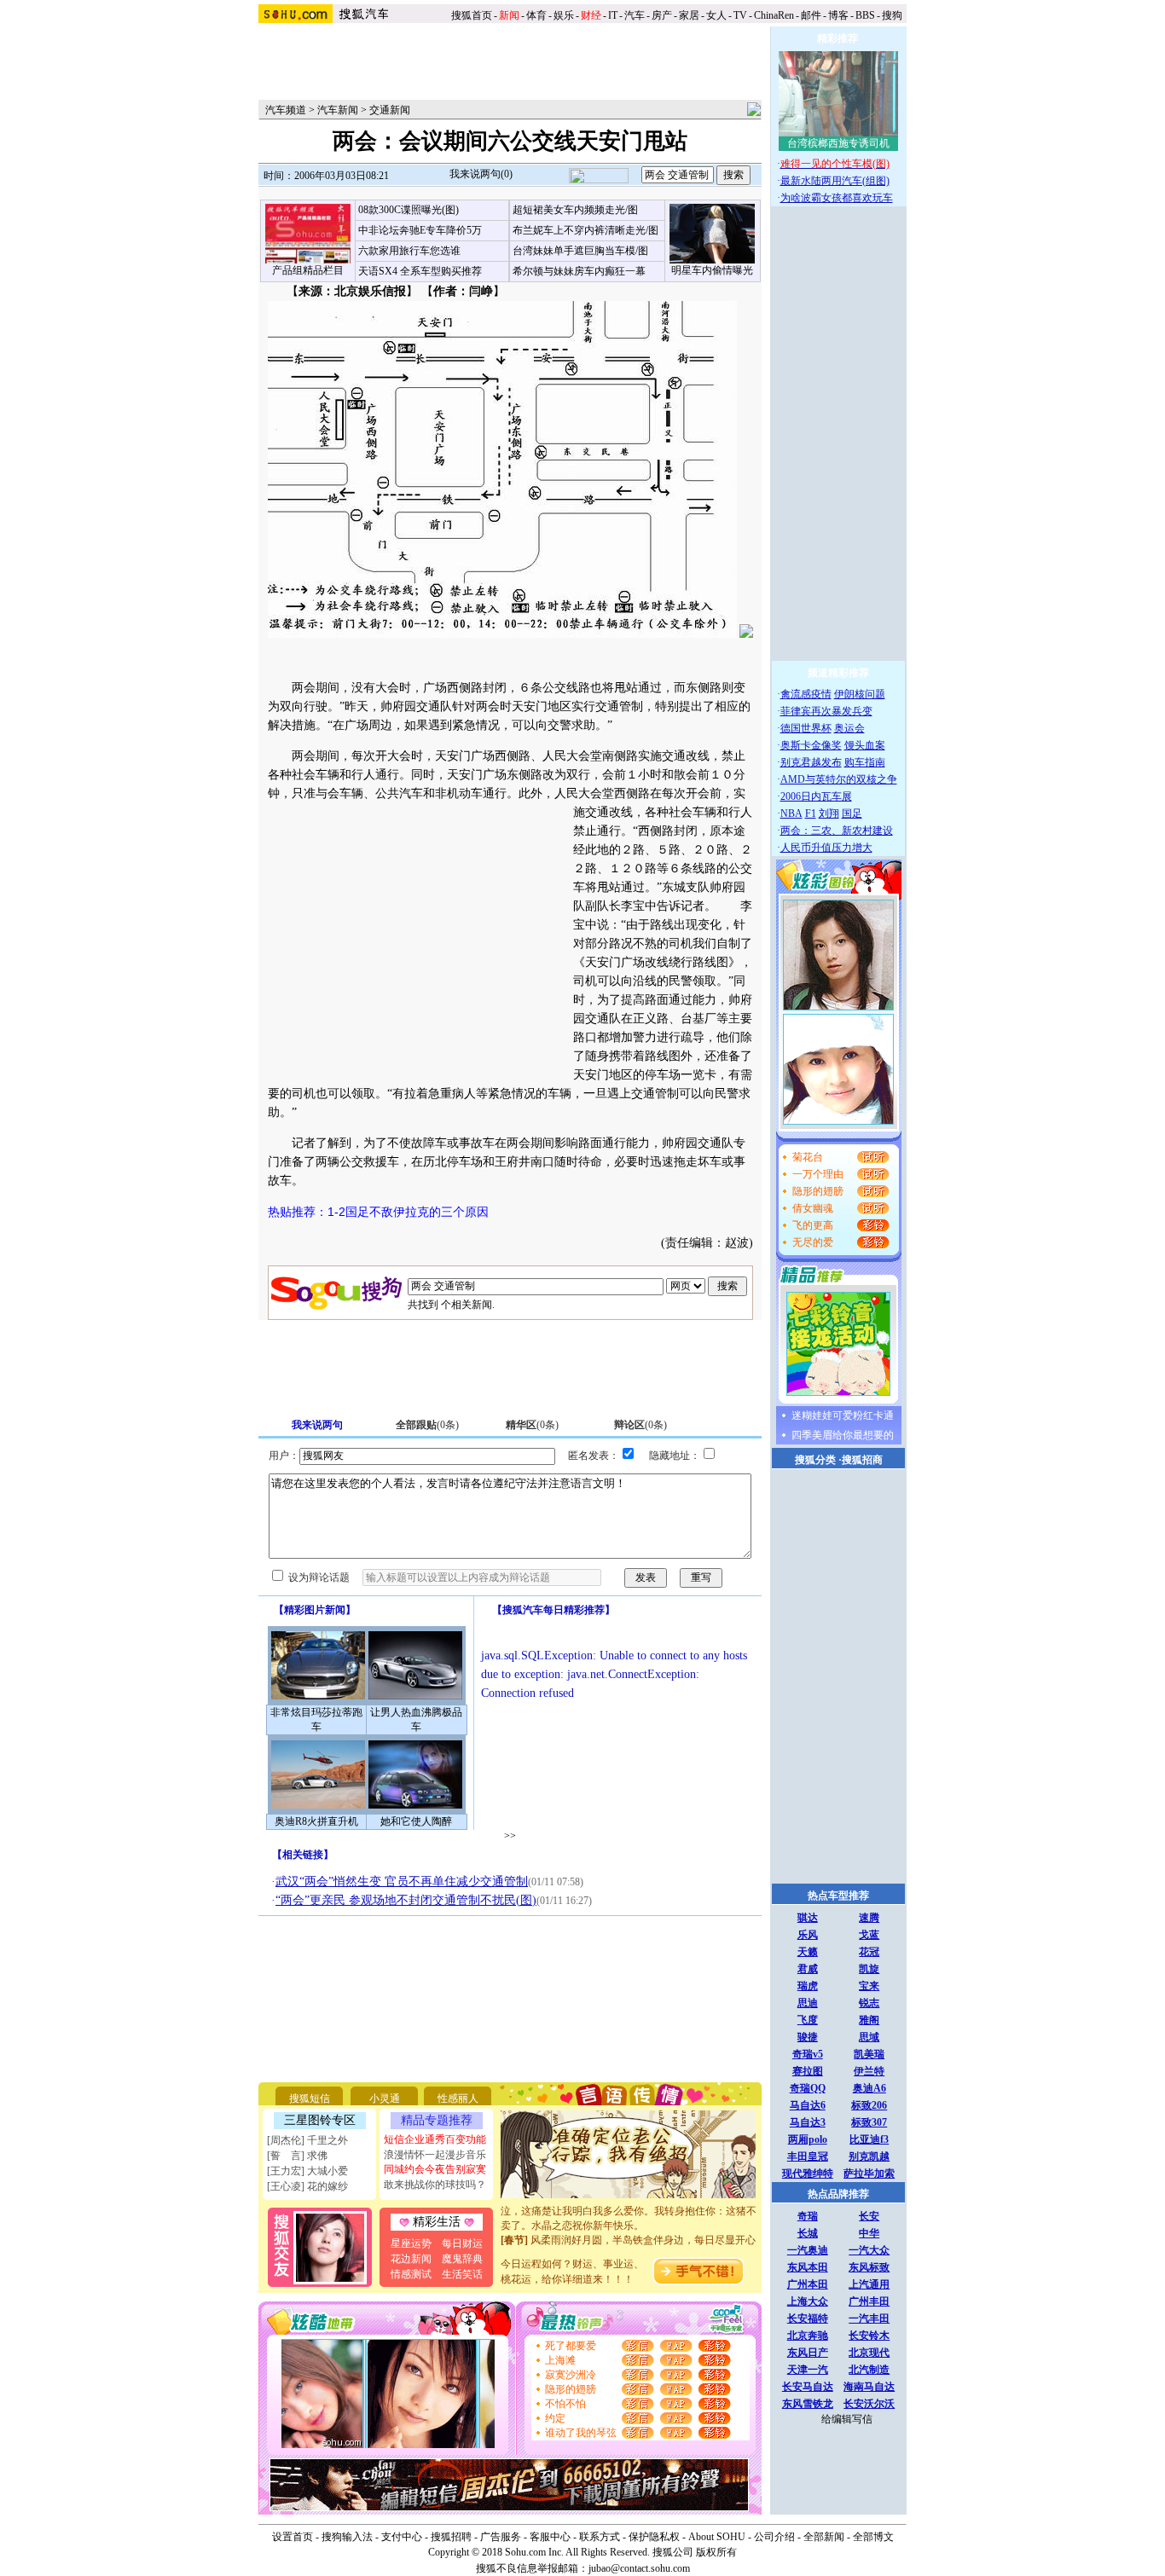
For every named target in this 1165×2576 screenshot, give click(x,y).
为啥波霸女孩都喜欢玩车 (837, 198)
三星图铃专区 (320, 2120)
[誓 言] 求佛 (297, 2156)
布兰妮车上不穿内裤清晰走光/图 (585, 230)
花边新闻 (411, 2259)
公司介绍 (774, 2537)
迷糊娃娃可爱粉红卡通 (843, 1415)
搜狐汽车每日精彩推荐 (554, 1610)
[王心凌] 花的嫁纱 (307, 2186)
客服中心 (550, 2537)
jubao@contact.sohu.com (639, 2568)
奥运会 (849, 728)
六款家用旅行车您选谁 (409, 251)
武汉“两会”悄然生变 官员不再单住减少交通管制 (402, 1881)
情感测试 (411, 2274)
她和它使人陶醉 (416, 1821)
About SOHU (717, 2537)
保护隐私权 (654, 2537)
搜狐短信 (310, 2098)
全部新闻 (824, 2537)
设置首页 (293, 2537)
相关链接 (303, 1855)
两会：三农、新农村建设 (837, 831)
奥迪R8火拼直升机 (316, 1821)
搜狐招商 (862, 1460)
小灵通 (385, 2098)
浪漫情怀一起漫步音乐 (435, 2155)
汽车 (635, 15)
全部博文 (873, 2537)
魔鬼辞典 (462, 2259)
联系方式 (600, 2537)
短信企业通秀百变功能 (435, 2139)
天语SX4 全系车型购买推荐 (420, 271)
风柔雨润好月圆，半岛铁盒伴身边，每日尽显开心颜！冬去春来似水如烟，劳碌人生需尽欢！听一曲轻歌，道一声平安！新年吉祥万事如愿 (629, 2243)
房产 (662, 15)
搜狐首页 (472, 15)
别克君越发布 (811, 762)
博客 (838, 15)
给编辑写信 (847, 2419)
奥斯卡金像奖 (811, 745)
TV (740, 15)
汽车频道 (286, 110)
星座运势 (411, 2243)
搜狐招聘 (451, 2537)
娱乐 (564, 15)
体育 (536, 15)
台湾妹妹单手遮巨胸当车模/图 (580, 251)
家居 (689, 15)
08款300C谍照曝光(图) (409, 210)
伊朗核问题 (860, 694)
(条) (427, 1425)
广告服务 (501, 2537)
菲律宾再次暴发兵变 (826, 711)
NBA (791, 813)
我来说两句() (481, 174)
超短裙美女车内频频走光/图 (575, 210)
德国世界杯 (806, 728)
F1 (811, 813)
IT (613, 15)
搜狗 (893, 15)
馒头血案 (865, 745)
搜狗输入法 (347, 2537)
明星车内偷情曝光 (712, 270)
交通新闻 (390, 110)
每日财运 (462, 2243)
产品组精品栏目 (308, 270)
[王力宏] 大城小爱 (307, 2171)
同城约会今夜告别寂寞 (435, 2169)
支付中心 (402, 2537)
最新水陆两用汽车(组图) (835, 181)
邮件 (811, 15)
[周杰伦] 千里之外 (307, 2140)
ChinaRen (774, 15)
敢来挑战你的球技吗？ (435, 2185)
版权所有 (716, 2552)
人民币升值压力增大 (826, 848)
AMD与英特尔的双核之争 (839, 779)
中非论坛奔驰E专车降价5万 (420, 230)
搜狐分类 (815, 1460)
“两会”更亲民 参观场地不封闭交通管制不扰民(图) (406, 1900)
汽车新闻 (338, 110)
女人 (716, 15)
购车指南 (865, 762)
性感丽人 (458, 2098)
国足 (852, 813)
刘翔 (829, 813)
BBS (865, 15)
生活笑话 (462, 2274)
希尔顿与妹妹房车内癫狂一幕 (579, 271)
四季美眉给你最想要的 (843, 1435)
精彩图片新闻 (315, 1610)
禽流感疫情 (806, 694)
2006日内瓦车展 (816, 796)
